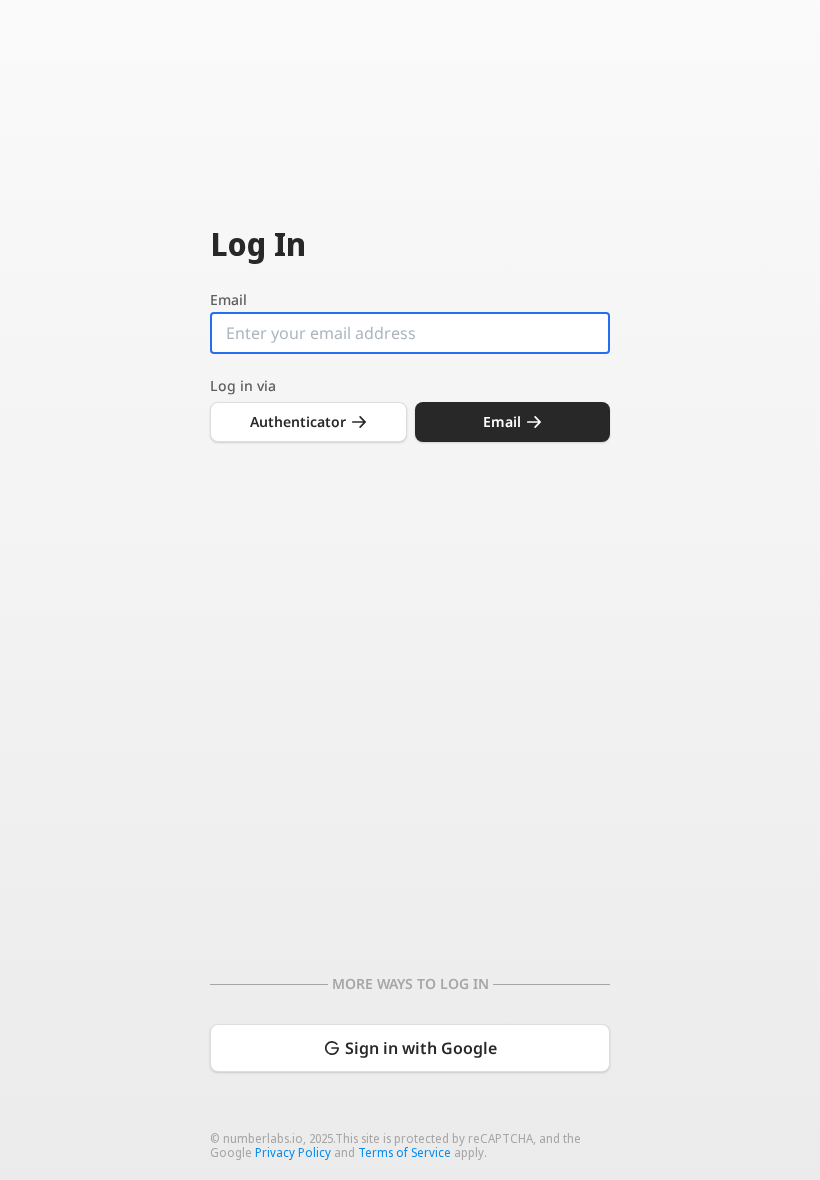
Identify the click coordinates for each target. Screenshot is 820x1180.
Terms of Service (404, 1152)
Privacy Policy (293, 1152)
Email (228, 300)
